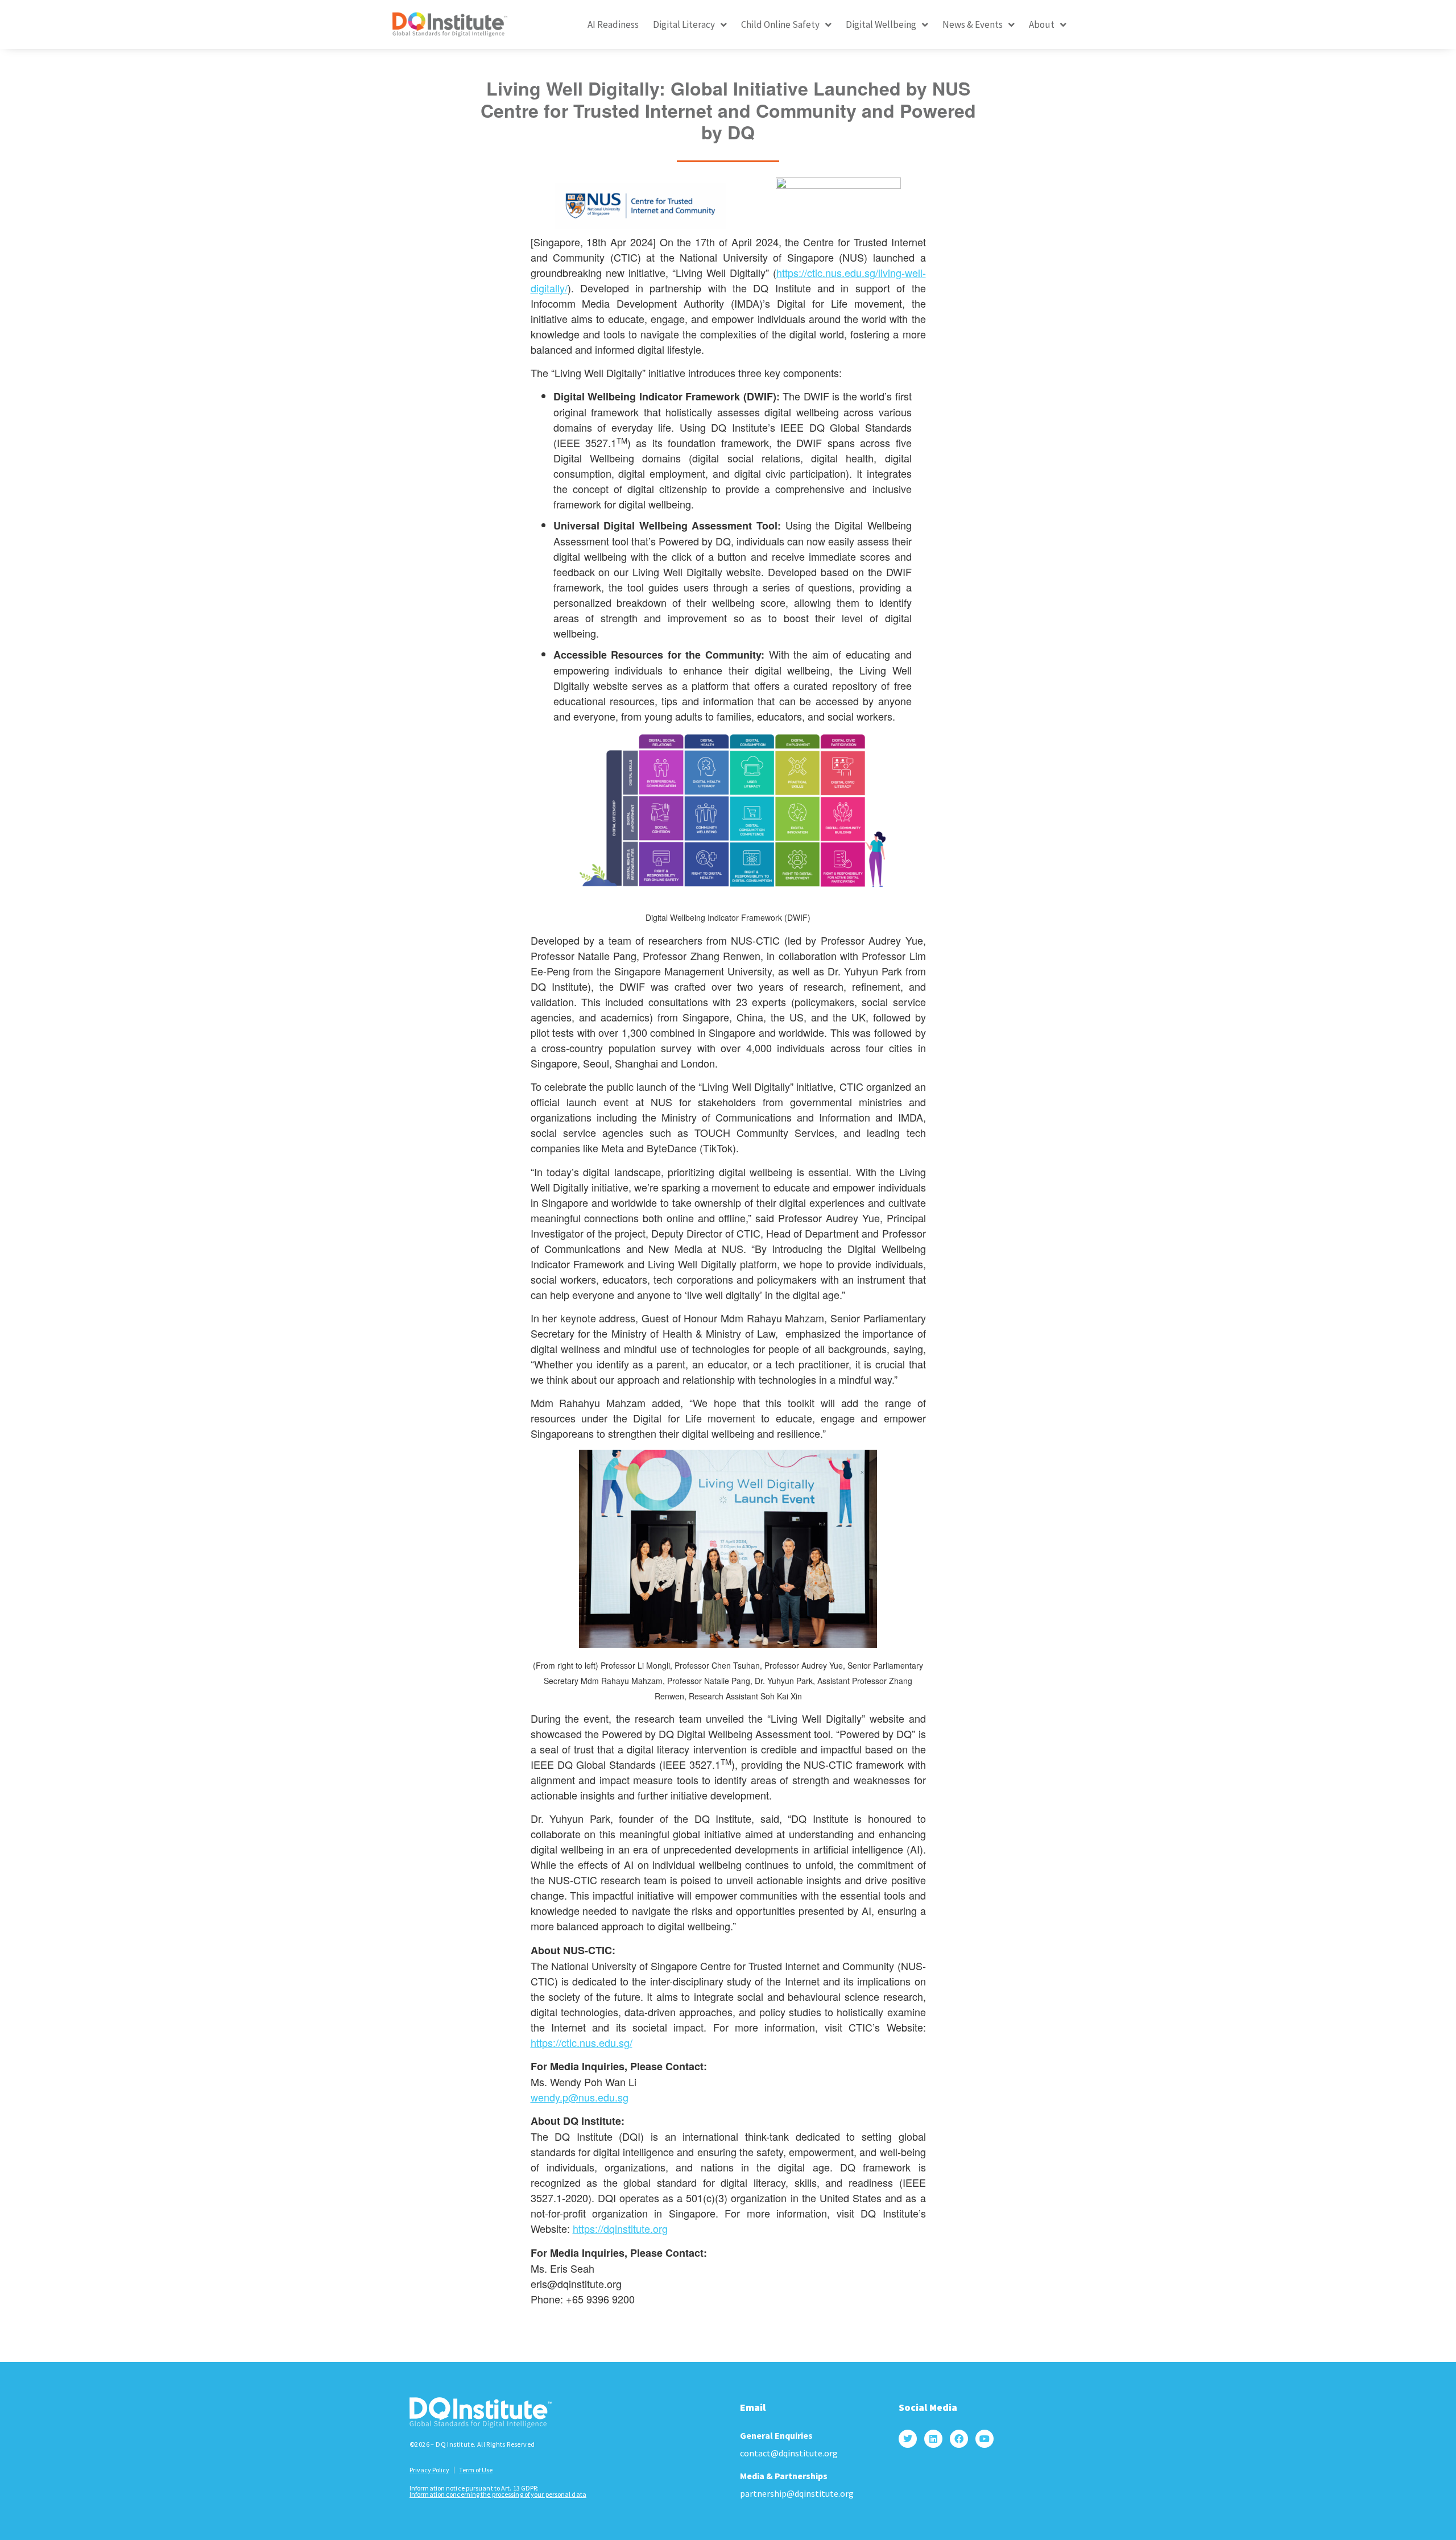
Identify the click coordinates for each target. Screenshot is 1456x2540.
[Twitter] (908, 2439)
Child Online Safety (780, 24)
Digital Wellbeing (881, 24)
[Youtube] (985, 2439)
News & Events (973, 24)
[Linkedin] (933, 2439)
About (1042, 24)
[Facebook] (959, 2439)
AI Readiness (613, 24)
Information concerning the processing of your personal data (498, 2494)
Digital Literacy (684, 24)
